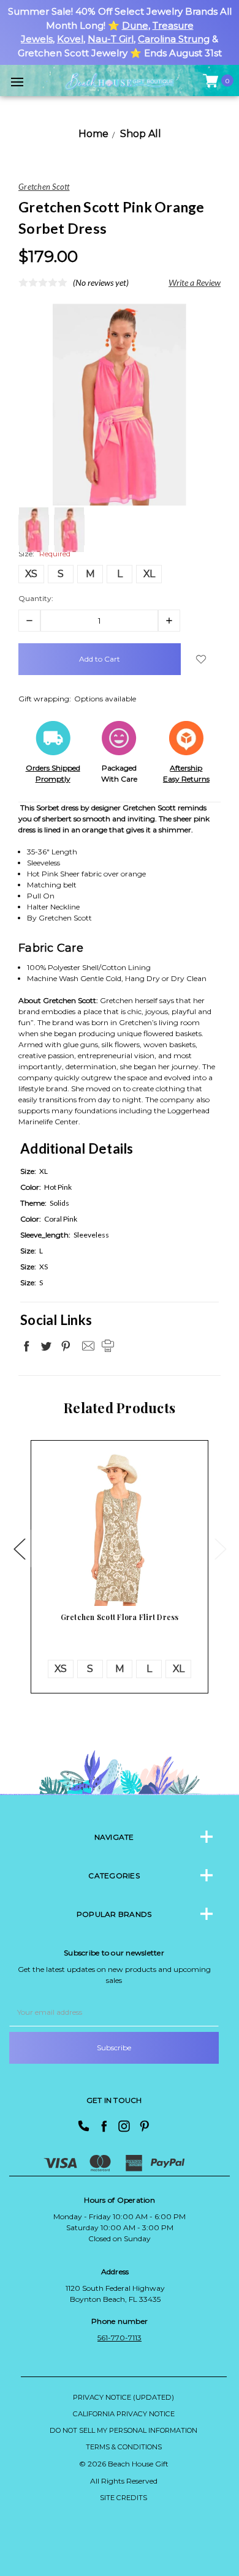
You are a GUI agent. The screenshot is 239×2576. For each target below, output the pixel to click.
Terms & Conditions (124, 2447)
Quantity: (36, 598)
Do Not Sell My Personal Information (123, 2430)
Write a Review (195, 282)
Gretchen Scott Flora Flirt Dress (120, 1617)
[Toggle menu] (17, 82)
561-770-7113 (120, 2338)
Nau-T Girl (111, 39)
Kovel (70, 39)
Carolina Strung (174, 39)
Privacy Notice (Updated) (123, 2397)
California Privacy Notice (124, 2414)
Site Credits (123, 2498)
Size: (44, 554)
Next (220, 1549)
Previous (19, 1549)
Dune (135, 25)
